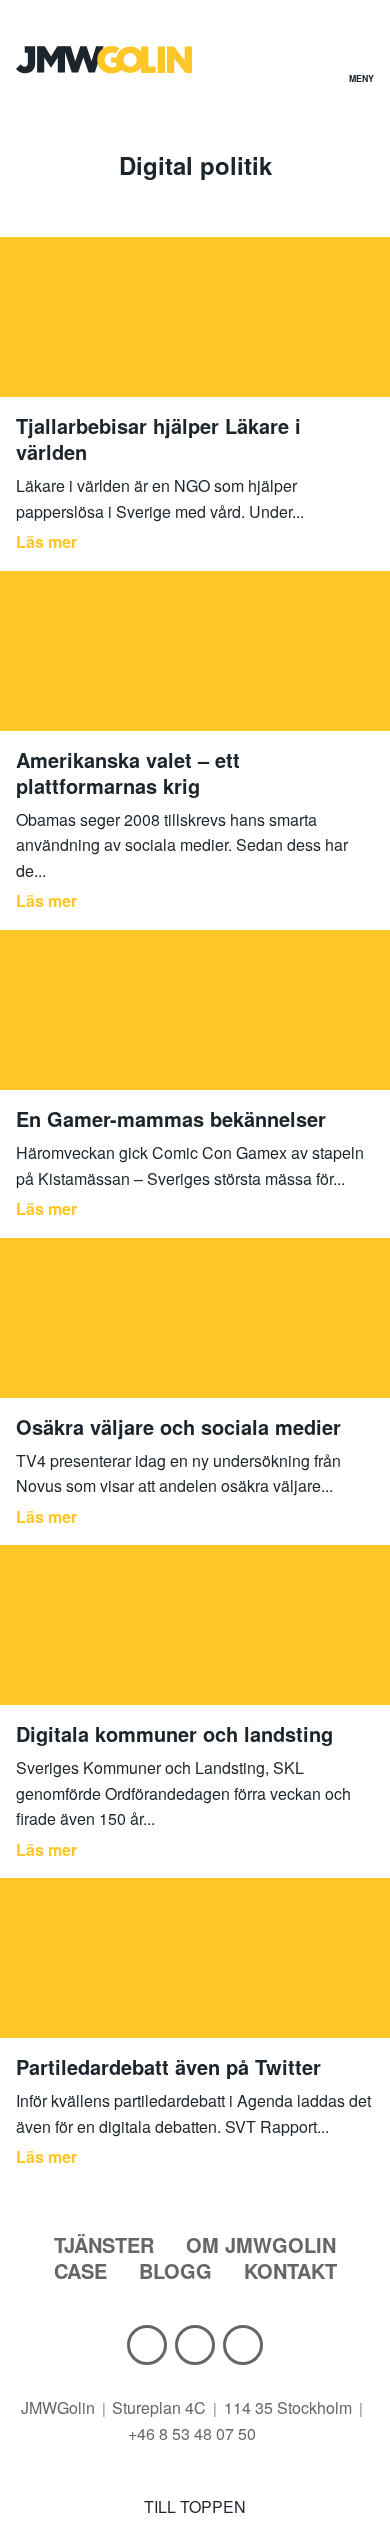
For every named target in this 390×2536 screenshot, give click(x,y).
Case (80, 2270)
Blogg (175, 2270)
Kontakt (290, 2270)
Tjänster (104, 2244)
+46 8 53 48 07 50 (192, 2433)
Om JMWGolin (261, 2244)
